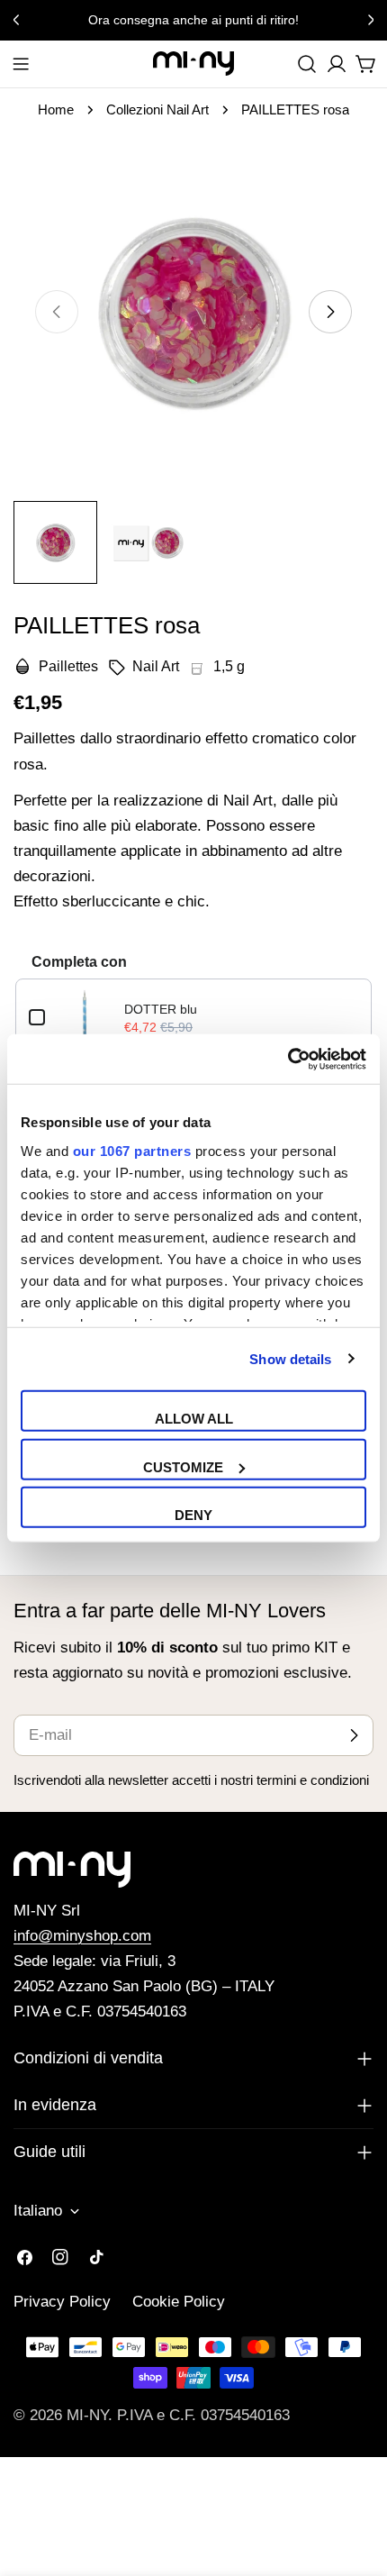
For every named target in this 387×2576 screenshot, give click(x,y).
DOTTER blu (161, 1009)
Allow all (194, 1419)
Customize (183, 1466)
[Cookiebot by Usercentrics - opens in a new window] (288, 1059)
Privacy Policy (62, 2302)
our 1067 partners (132, 1150)
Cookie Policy (179, 2302)
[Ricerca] (307, 64)
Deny (193, 1515)
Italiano (38, 2211)
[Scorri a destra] (330, 312)
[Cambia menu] (21, 64)
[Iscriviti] (354, 1735)
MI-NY (87, 2415)
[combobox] (307, 64)
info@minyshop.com (82, 1936)
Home (56, 109)
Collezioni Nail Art (157, 109)
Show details (290, 1358)
